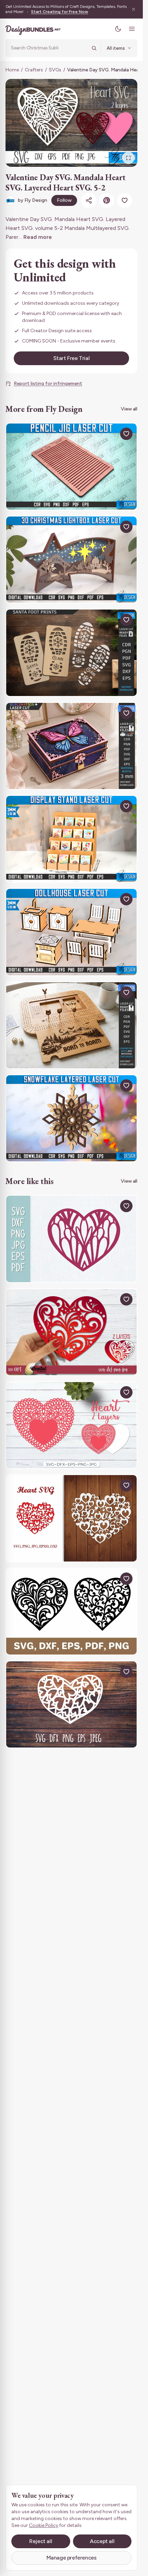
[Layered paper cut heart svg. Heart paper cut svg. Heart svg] (71, 1332)
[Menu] (132, 29)
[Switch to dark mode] (118, 29)
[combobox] (49, 48)
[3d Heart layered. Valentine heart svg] (71, 1425)
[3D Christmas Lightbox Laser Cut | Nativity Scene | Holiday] (71, 560)
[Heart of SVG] (71, 1518)
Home (12, 70)
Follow (64, 200)
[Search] (94, 48)
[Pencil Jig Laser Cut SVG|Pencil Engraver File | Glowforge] (71, 467)
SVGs (55, 70)
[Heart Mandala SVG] (71, 1239)
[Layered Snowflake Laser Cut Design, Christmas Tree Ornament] (71, 1118)
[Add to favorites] (125, 200)
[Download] (110, 434)
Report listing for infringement (48, 384)
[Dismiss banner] (134, 9)
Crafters (34, 70)
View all (129, 409)
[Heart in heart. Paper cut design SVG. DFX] (71, 1704)
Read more (38, 237)
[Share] (89, 200)
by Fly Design (33, 200)
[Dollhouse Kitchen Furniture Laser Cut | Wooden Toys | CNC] (71, 932)
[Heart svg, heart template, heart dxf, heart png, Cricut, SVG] (71, 1611)
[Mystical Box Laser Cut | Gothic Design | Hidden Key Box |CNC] (71, 746)
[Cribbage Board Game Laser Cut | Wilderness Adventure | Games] (71, 1025)
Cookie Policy (44, 2525)
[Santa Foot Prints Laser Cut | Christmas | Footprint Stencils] (71, 653)
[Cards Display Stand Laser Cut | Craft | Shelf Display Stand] (71, 839)
